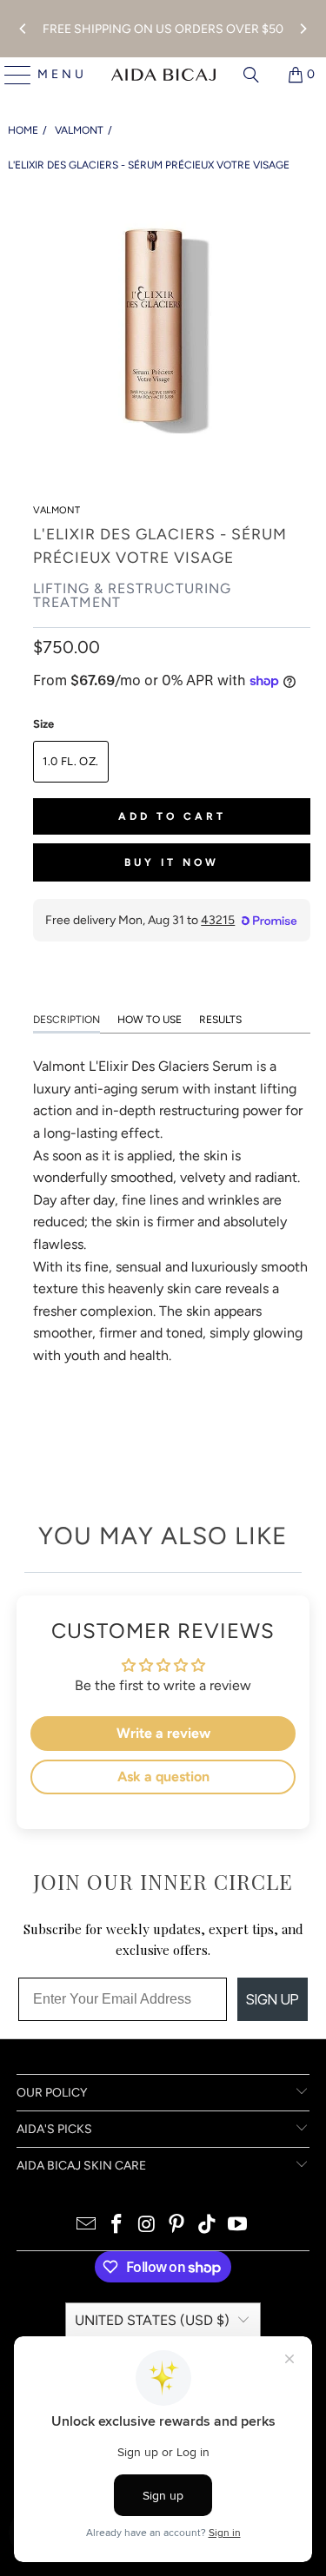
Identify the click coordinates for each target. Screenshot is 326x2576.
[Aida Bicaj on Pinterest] (177, 2226)
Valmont (79, 130)
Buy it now (172, 862)
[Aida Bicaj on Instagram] (147, 2226)
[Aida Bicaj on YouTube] (237, 2226)
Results (220, 1020)
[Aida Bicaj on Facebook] (117, 2226)
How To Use (150, 1020)
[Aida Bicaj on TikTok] (208, 2226)
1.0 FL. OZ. (70, 761)
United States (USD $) (152, 2320)
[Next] (303, 29)
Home (23, 130)
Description (67, 1020)
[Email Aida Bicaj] (87, 2226)
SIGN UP (273, 1999)
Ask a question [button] (163, 1777)
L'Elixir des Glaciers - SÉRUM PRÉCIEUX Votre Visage (149, 165)
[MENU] (11, 75)
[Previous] (23, 29)
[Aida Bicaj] (163, 75)
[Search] (251, 75)
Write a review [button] (163, 1733)
